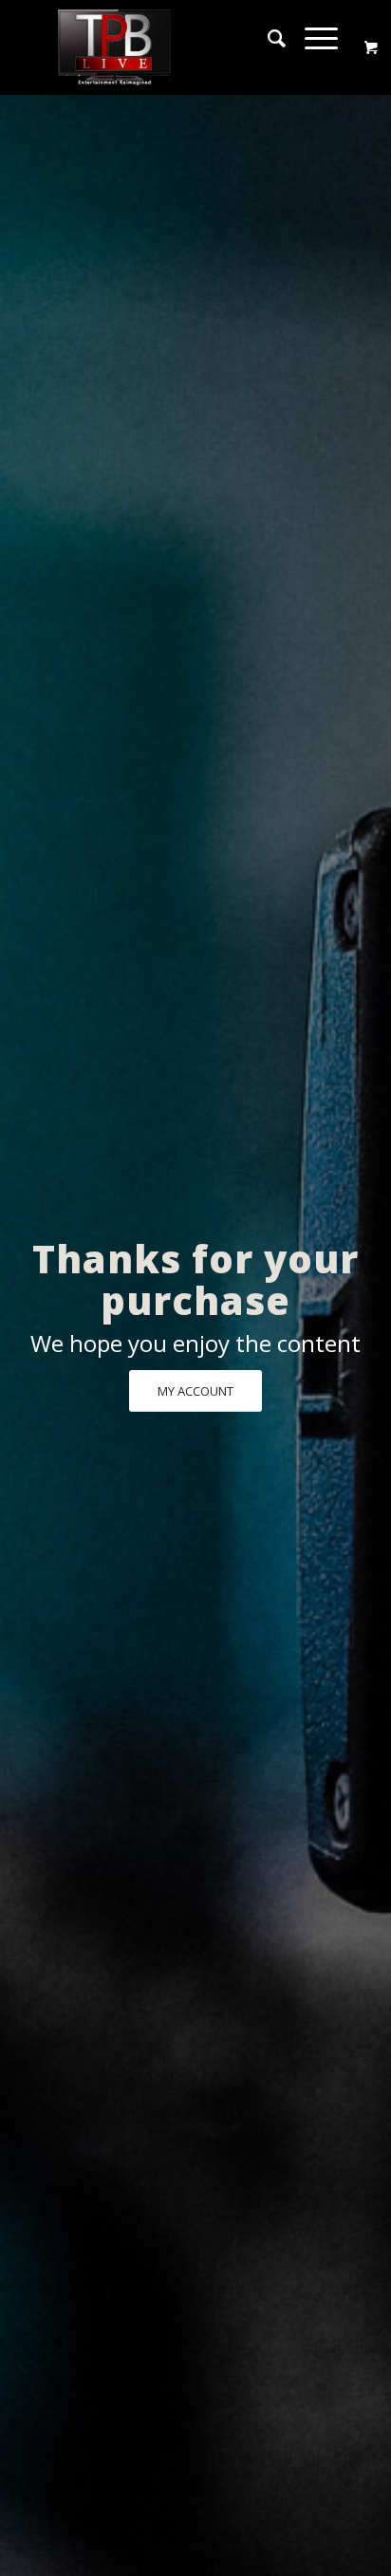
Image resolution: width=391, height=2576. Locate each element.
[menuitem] (267, 38)
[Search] (267, 38)
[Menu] (312, 38)
